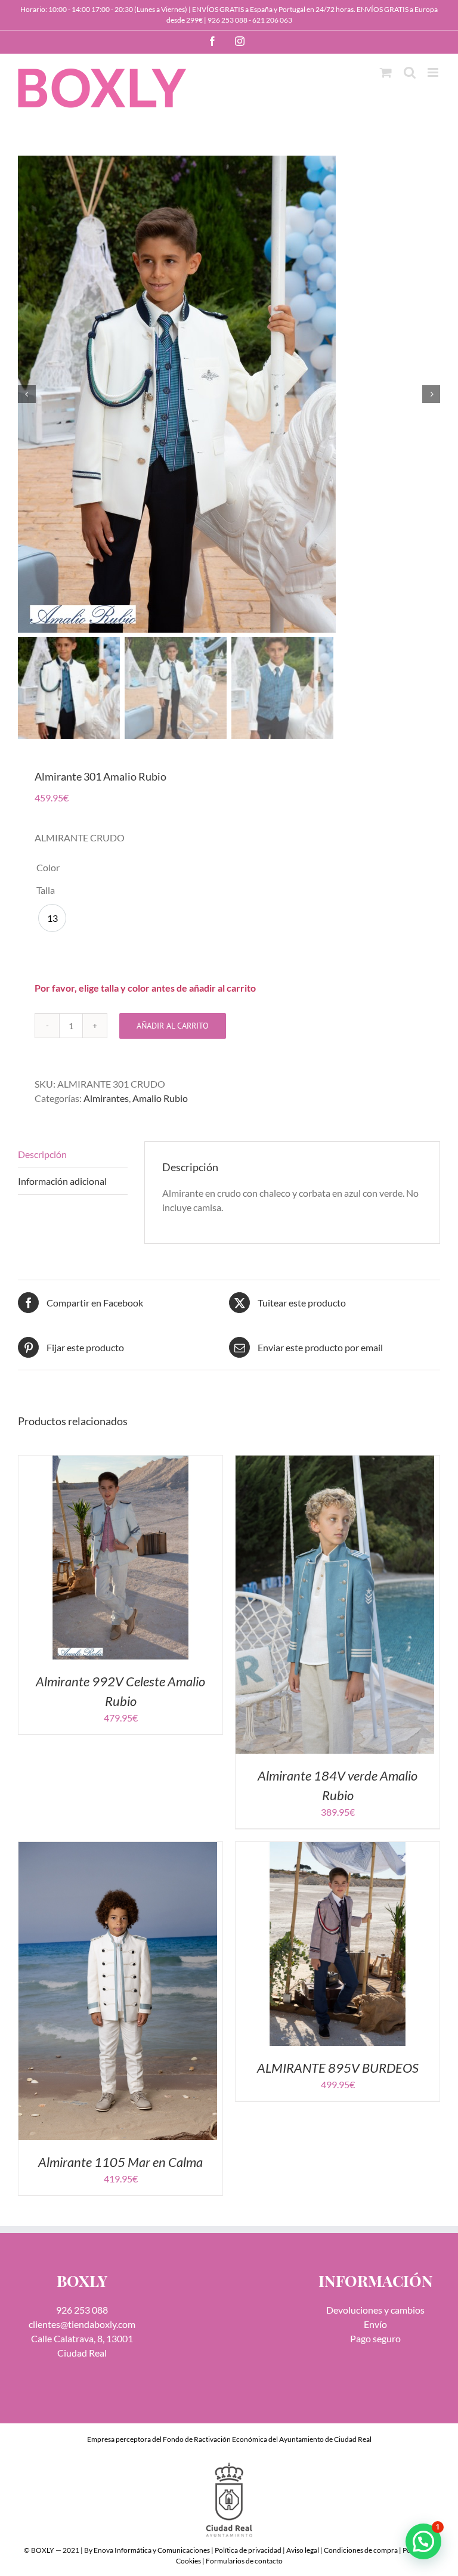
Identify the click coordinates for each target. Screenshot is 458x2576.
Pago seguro (375, 2338)
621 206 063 (272, 20)
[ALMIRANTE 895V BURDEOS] (338, 1849)
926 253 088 (228, 20)
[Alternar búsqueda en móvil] (410, 72)
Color (48, 867)
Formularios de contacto (244, 2561)
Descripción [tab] (42, 1154)
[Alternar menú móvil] (434, 72)
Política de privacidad (248, 2550)
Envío (375, 2324)
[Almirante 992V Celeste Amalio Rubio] (120, 1462)
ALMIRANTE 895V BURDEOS (338, 2068)
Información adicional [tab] (62, 1181)
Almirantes (106, 1098)
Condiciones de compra (361, 2550)
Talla (46, 890)
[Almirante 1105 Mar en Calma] (118, 1849)
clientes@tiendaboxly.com (82, 2324)
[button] (423, 2541)
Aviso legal (303, 2550)
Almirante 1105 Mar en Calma (120, 2162)
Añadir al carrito (173, 1026)
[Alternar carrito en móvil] (386, 72)
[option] (52, 918)
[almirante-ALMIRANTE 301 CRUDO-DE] (229, 394)
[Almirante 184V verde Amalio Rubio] (335, 1462)
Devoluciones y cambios (375, 2310)
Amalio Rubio (160, 1098)
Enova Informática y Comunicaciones (152, 2550)
